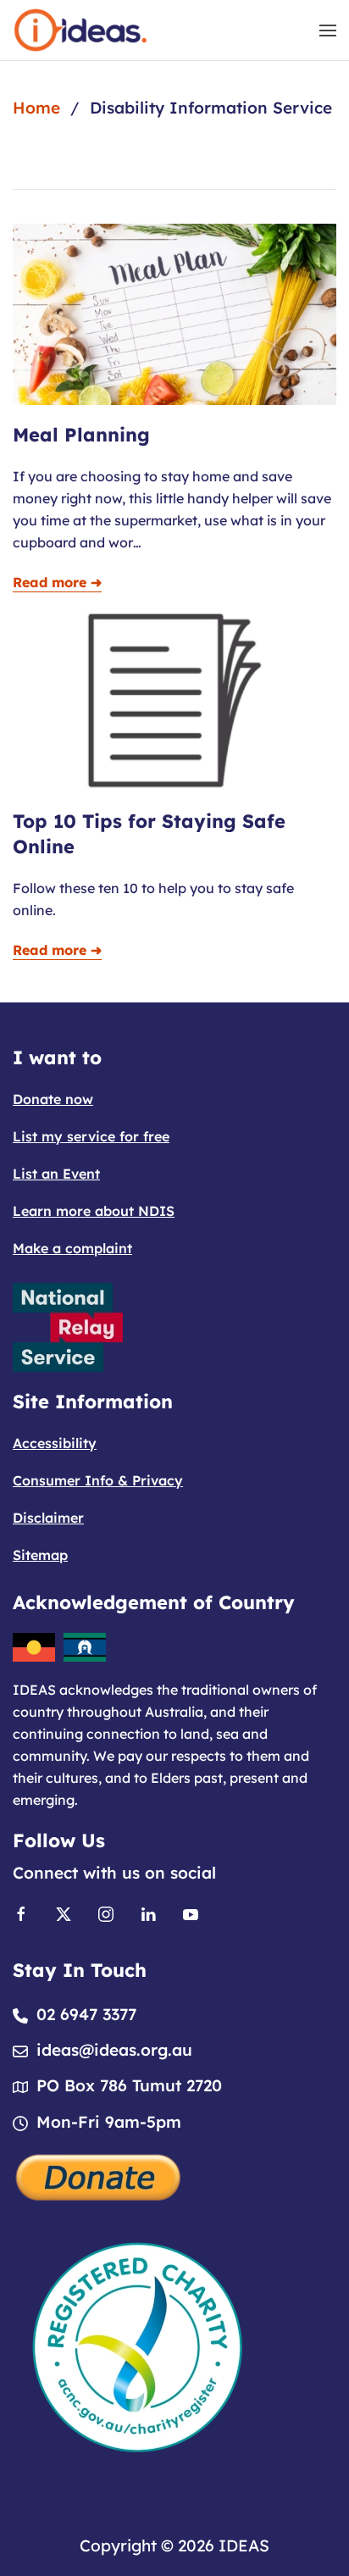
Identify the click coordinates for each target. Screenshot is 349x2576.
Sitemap (40, 1555)
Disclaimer (48, 1518)
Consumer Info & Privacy (98, 1480)
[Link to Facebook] (21, 1913)
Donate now (53, 1099)
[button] (328, 30)
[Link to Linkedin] (148, 1913)
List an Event (56, 1174)
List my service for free (91, 1136)
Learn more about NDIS (94, 1211)
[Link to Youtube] (191, 1913)
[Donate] (99, 2175)
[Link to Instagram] (106, 1913)
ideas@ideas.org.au (114, 2050)
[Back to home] (80, 30)
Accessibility (55, 1443)
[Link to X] (64, 1913)
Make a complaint (72, 1248)
